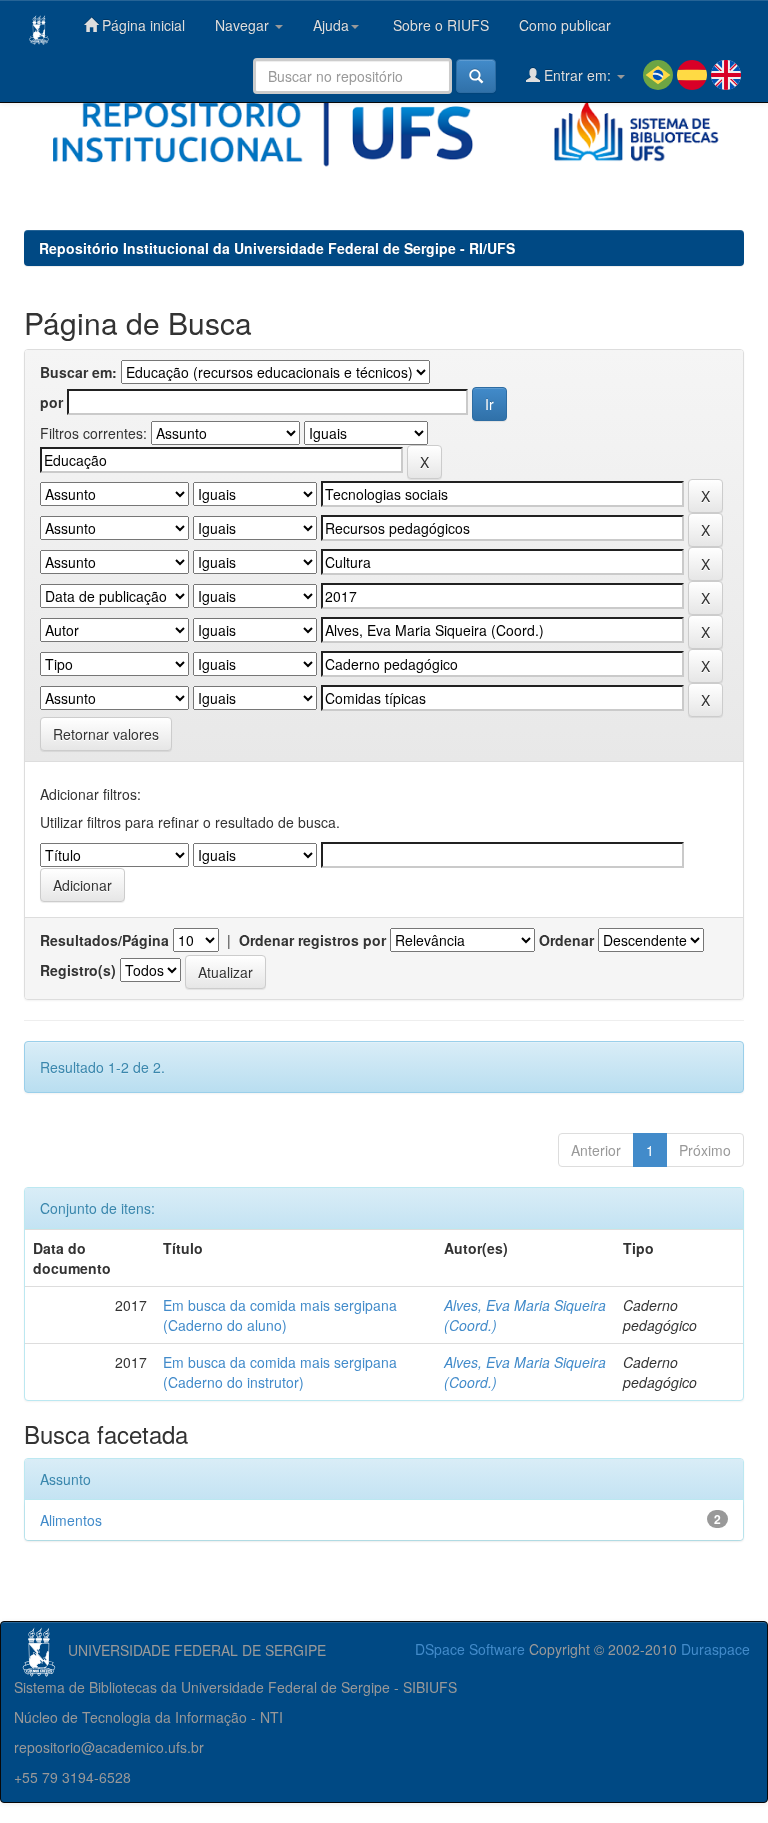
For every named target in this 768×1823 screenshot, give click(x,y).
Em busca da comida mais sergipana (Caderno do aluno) (280, 1315)
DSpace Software (470, 1649)
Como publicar (565, 25)
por (51, 402)
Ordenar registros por (312, 940)
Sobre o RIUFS (439, 25)
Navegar (244, 25)
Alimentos (71, 1520)
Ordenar (566, 940)
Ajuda (331, 25)
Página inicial (141, 25)
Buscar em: (78, 372)
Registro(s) (78, 970)
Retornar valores (106, 734)
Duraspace (715, 1649)
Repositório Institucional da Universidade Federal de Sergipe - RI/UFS (277, 248)
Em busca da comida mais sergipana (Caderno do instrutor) (280, 1372)
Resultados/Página (104, 940)
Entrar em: (577, 75)
